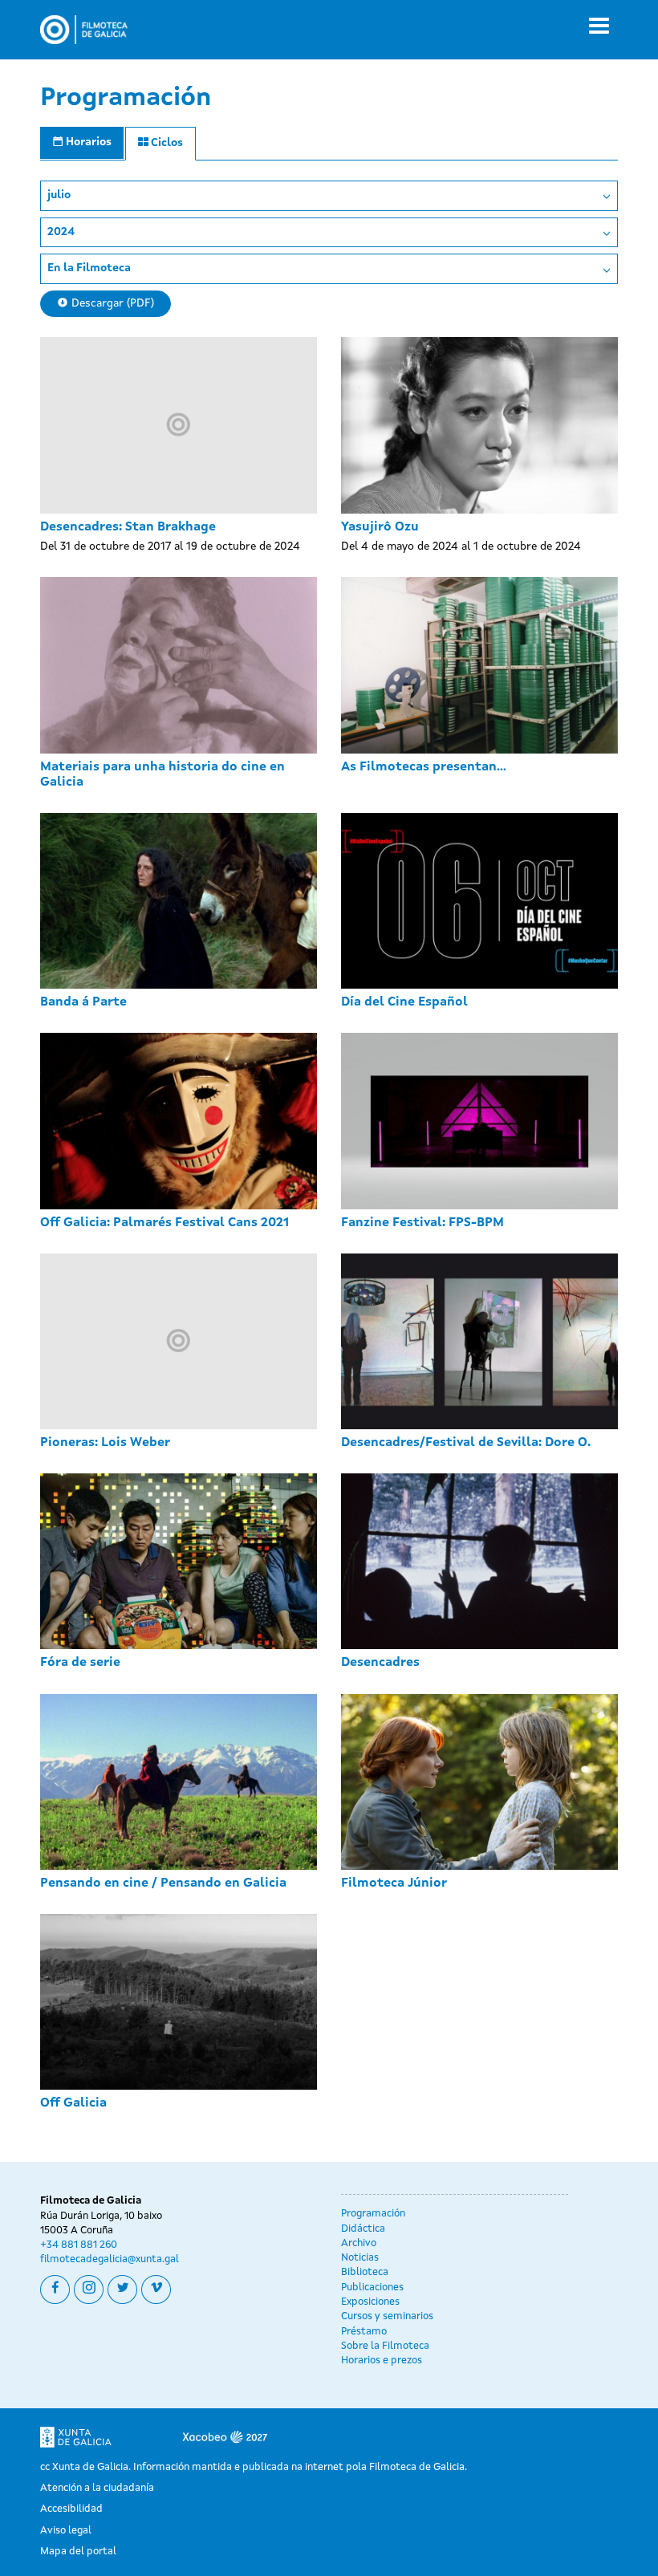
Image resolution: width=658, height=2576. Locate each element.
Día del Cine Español (404, 1002)
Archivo (359, 2243)
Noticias (360, 2258)
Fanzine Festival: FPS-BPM (422, 1223)
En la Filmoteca (89, 268)
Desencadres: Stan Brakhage (128, 527)
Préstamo (364, 2332)
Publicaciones (372, 2288)
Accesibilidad (71, 2509)
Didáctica (363, 2229)
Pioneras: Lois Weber (105, 1443)
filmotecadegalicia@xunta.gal (110, 2259)
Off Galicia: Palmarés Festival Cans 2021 (164, 1223)
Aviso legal (66, 2531)
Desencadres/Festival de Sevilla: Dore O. (466, 1443)
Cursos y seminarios (387, 2316)
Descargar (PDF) (111, 303)
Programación (373, 2214)
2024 (61, 232)
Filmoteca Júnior (394, 1883)
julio (59, 195)
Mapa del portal (78, 2552)
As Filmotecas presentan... (424, 767)
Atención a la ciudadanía (97, 2488)
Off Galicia (73, 2103)
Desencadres (380, 1663)
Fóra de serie (80, 1663)
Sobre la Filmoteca (385, 2346)
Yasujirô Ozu (380, 527)
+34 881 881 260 (79, 2245)
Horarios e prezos (382, 2361)
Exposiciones (370, 2302)
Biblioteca (365, 2272)
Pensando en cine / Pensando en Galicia (163, 1883)
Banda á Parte (83, 1002)
